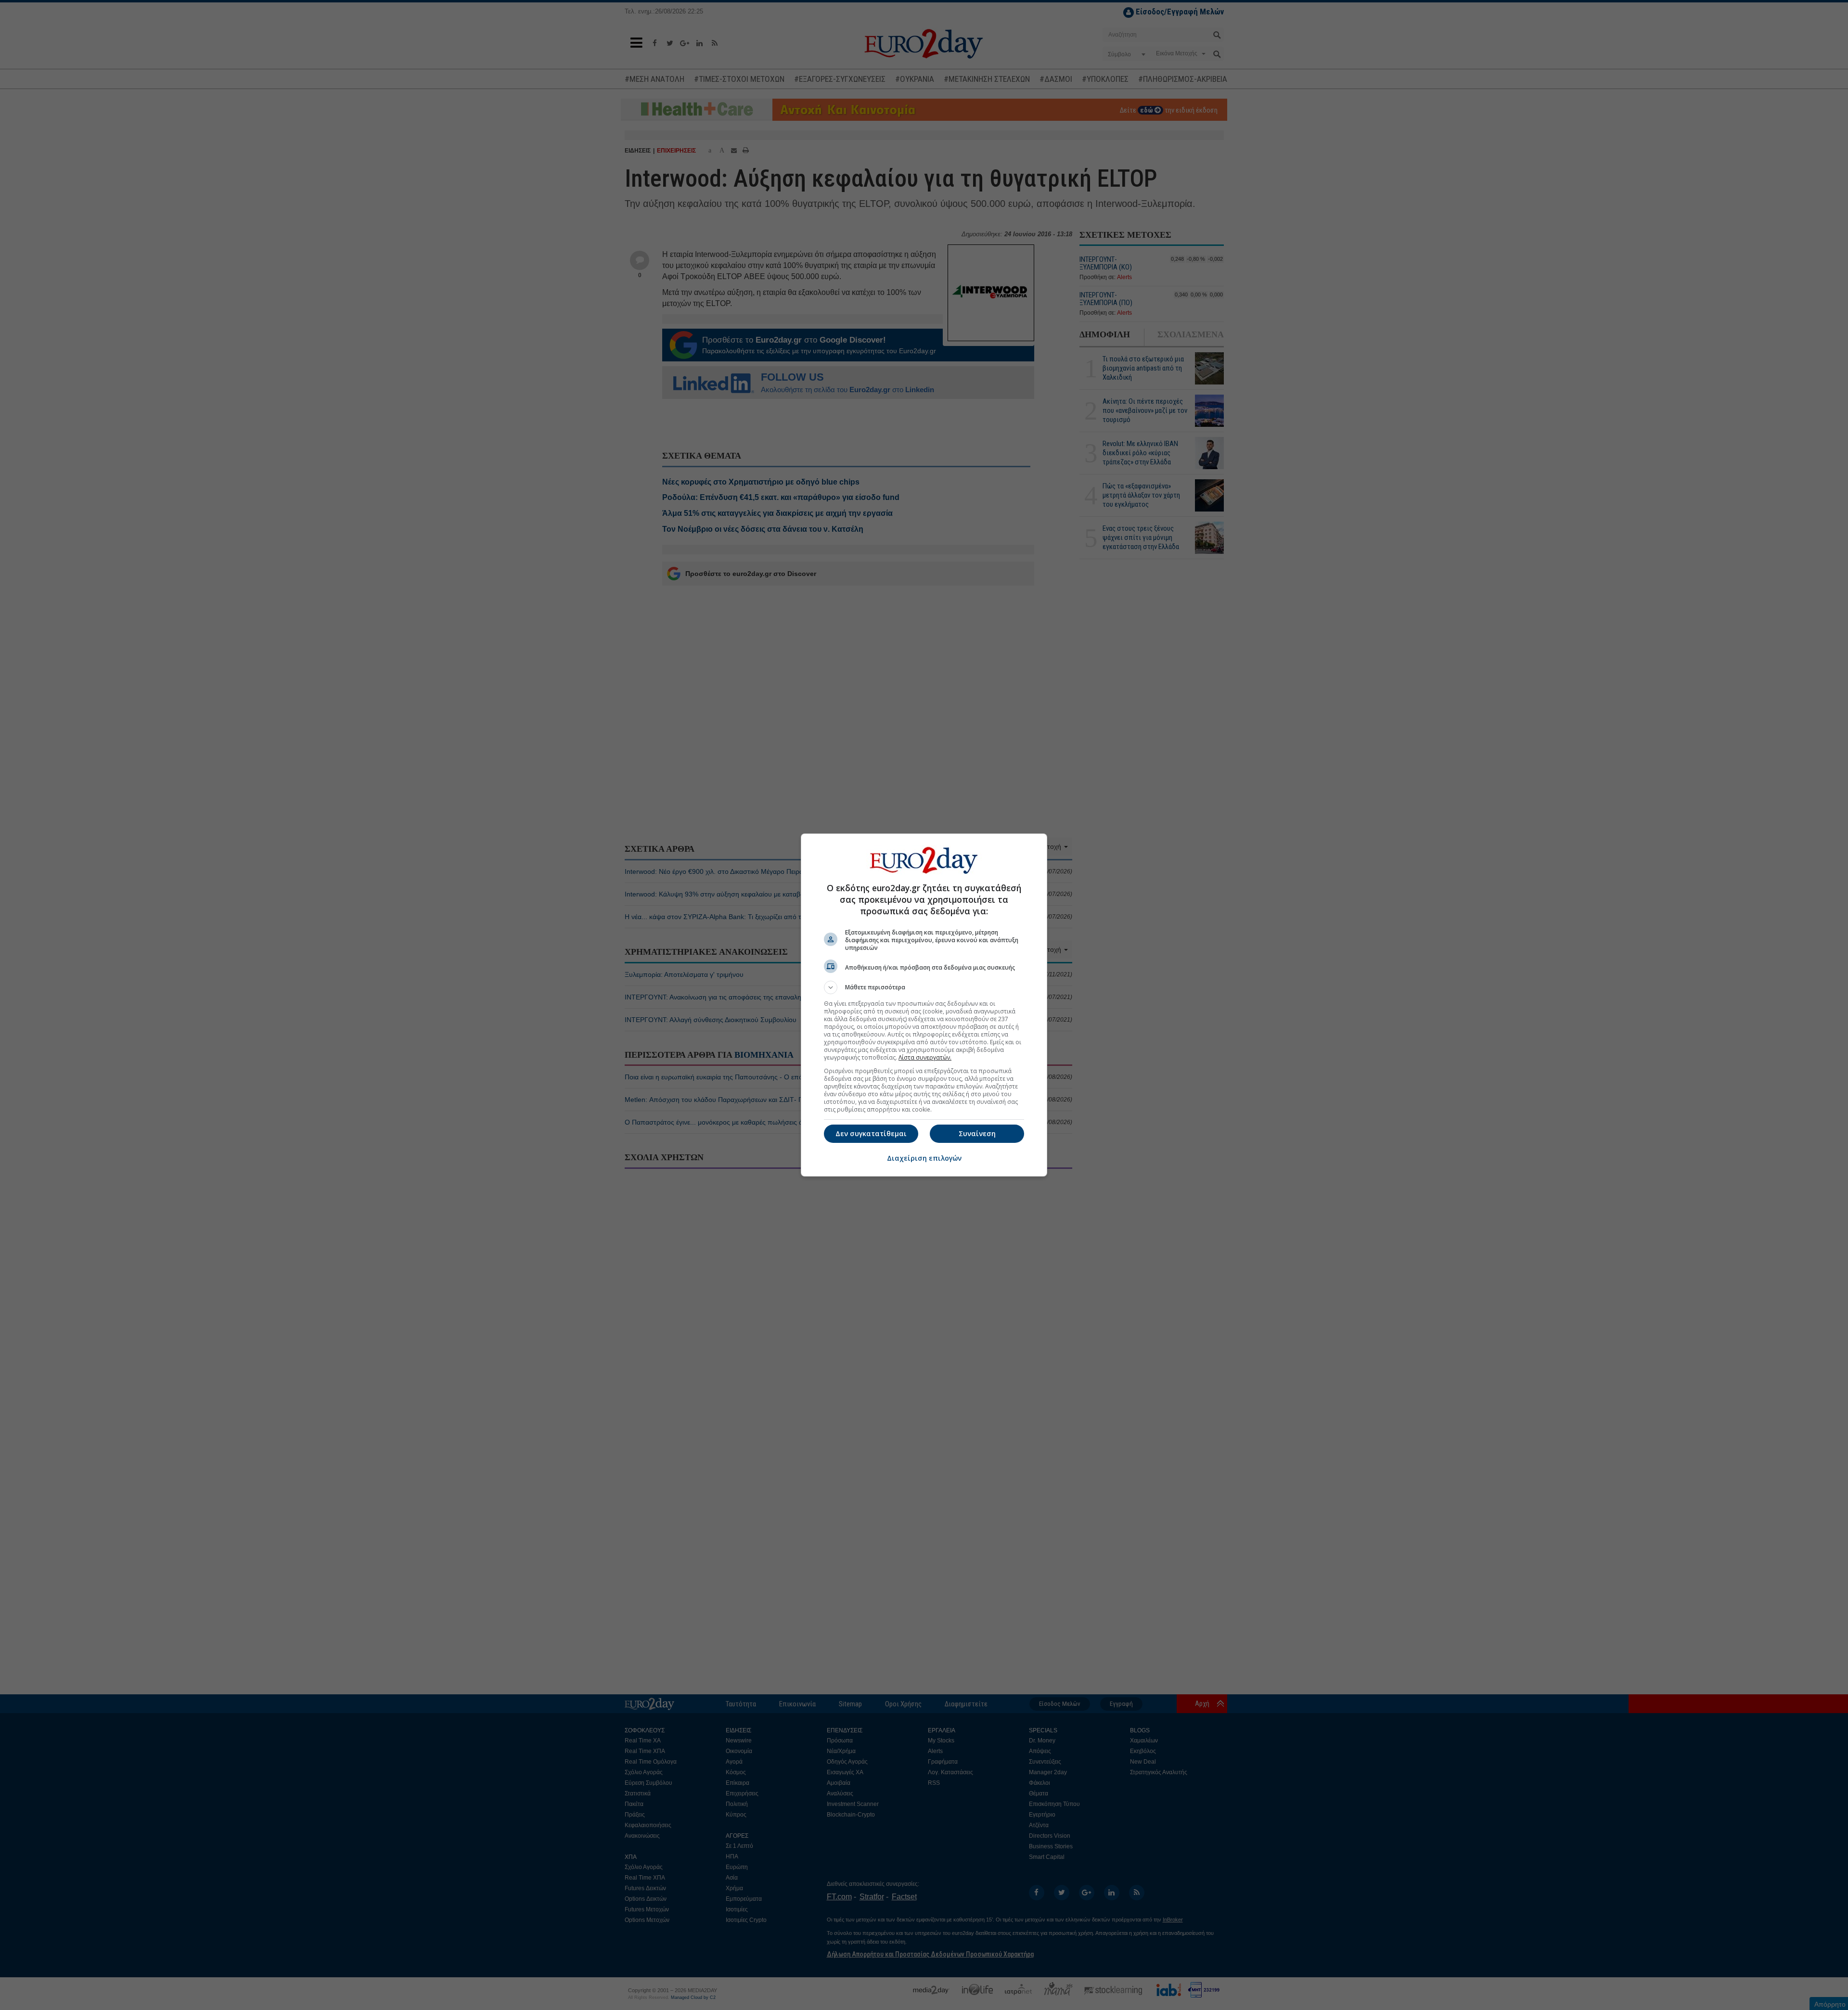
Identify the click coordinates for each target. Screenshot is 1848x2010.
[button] (924, 987)
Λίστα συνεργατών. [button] (925, 1057)
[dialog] (924, 1005)
